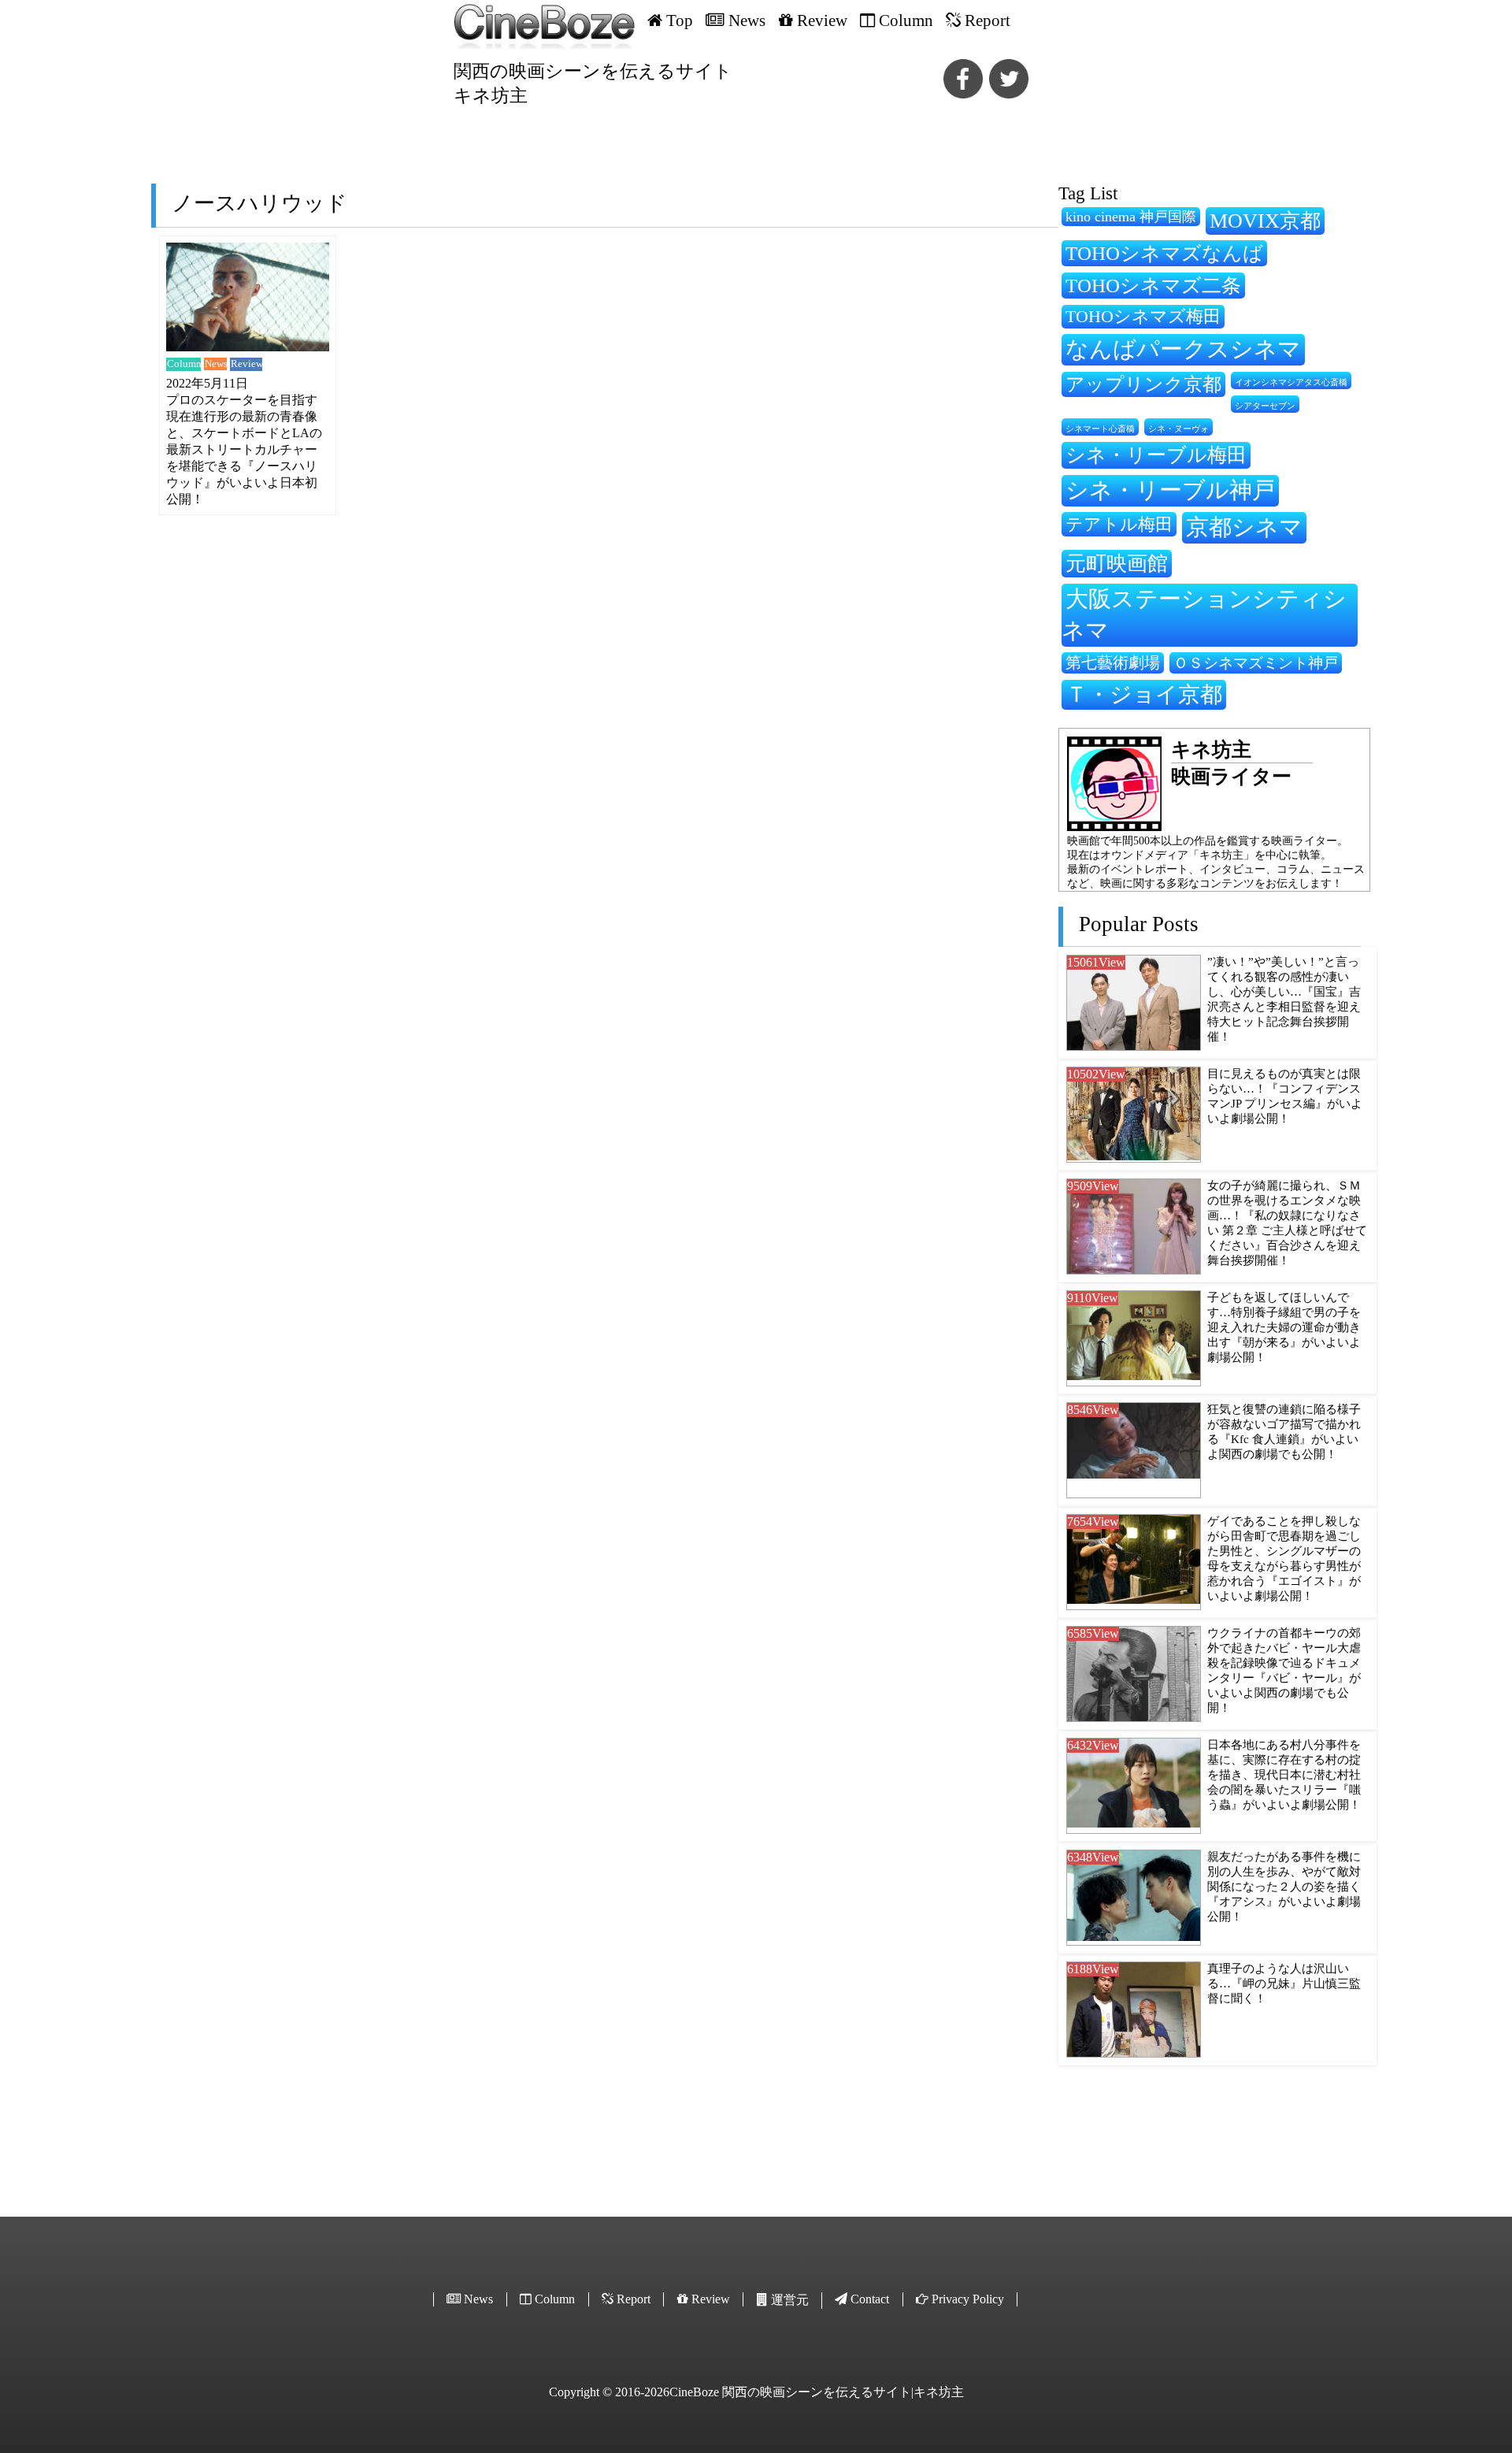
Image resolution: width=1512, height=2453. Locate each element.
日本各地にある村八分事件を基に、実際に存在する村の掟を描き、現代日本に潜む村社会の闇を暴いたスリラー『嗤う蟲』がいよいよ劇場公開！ (1284, 1775)
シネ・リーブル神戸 (1170, 490)
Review (246, 364)
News (216, 364)
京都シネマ (1244, 527)
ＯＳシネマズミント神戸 (1256, 663)
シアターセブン (1265, 406)
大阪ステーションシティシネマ (1204, 614)
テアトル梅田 (1119, 524)
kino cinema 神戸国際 (1131, 217)
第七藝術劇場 (1113, 662)
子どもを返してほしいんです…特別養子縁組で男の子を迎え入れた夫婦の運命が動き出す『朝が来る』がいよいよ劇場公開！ (1284, 1327)
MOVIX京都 (1265, 221)
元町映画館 (1117, 563)
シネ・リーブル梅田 (1156, 455)
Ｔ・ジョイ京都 (1144, 694)
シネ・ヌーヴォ (1178, 429)
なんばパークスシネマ (1183, 349)
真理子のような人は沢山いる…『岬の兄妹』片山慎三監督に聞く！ (1284, 1984)
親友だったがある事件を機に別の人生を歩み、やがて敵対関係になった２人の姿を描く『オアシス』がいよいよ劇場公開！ (1284, 1887)
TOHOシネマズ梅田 (1143, 316)
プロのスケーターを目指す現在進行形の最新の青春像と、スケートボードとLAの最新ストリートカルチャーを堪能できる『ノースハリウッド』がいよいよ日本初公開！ (244, 449)
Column (184, 364)
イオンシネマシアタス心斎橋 (1291, 382)
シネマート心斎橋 (1100, 429)
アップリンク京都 (1143, 384)
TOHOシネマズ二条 (1153, 286)
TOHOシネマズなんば (1164, 253)
